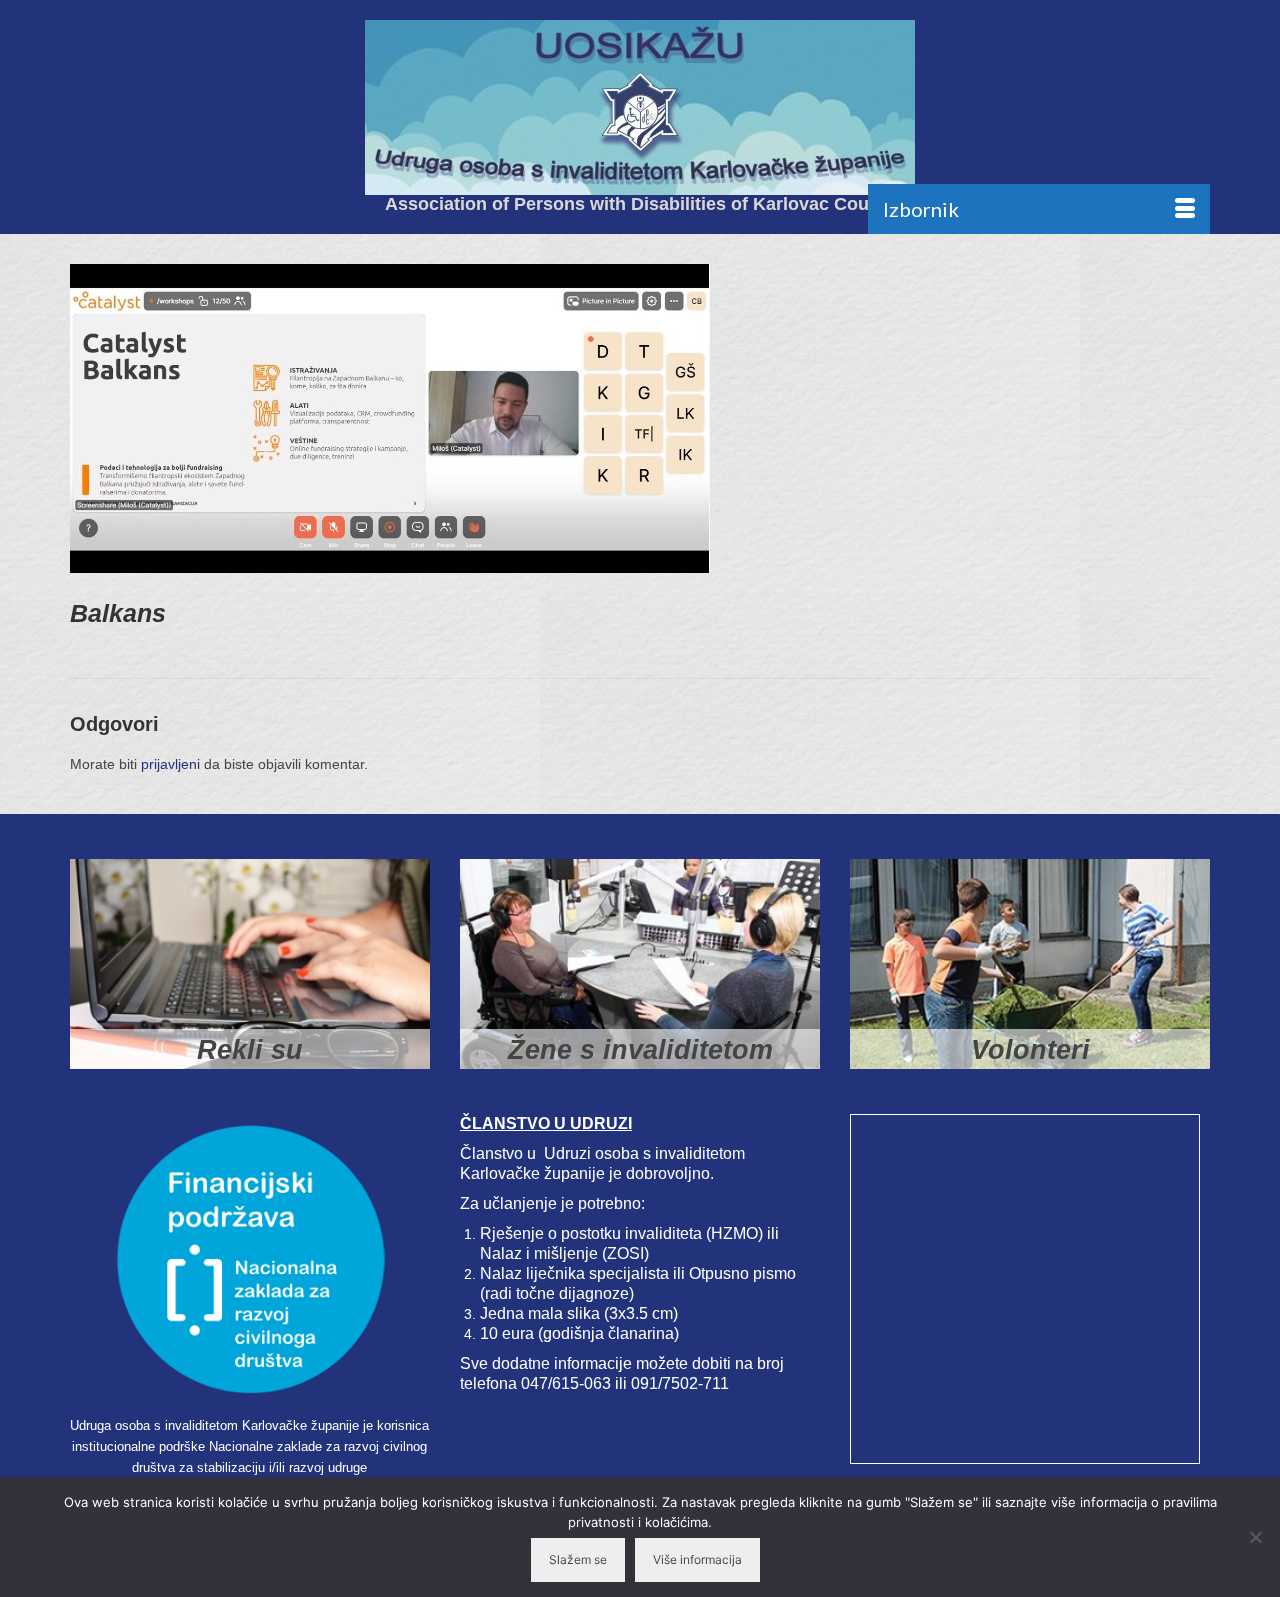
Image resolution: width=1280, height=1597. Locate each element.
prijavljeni (170, 764)
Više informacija (697, 1559)
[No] (1255, 1537)
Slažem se (578, 1559)
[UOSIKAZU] (640, 107)
